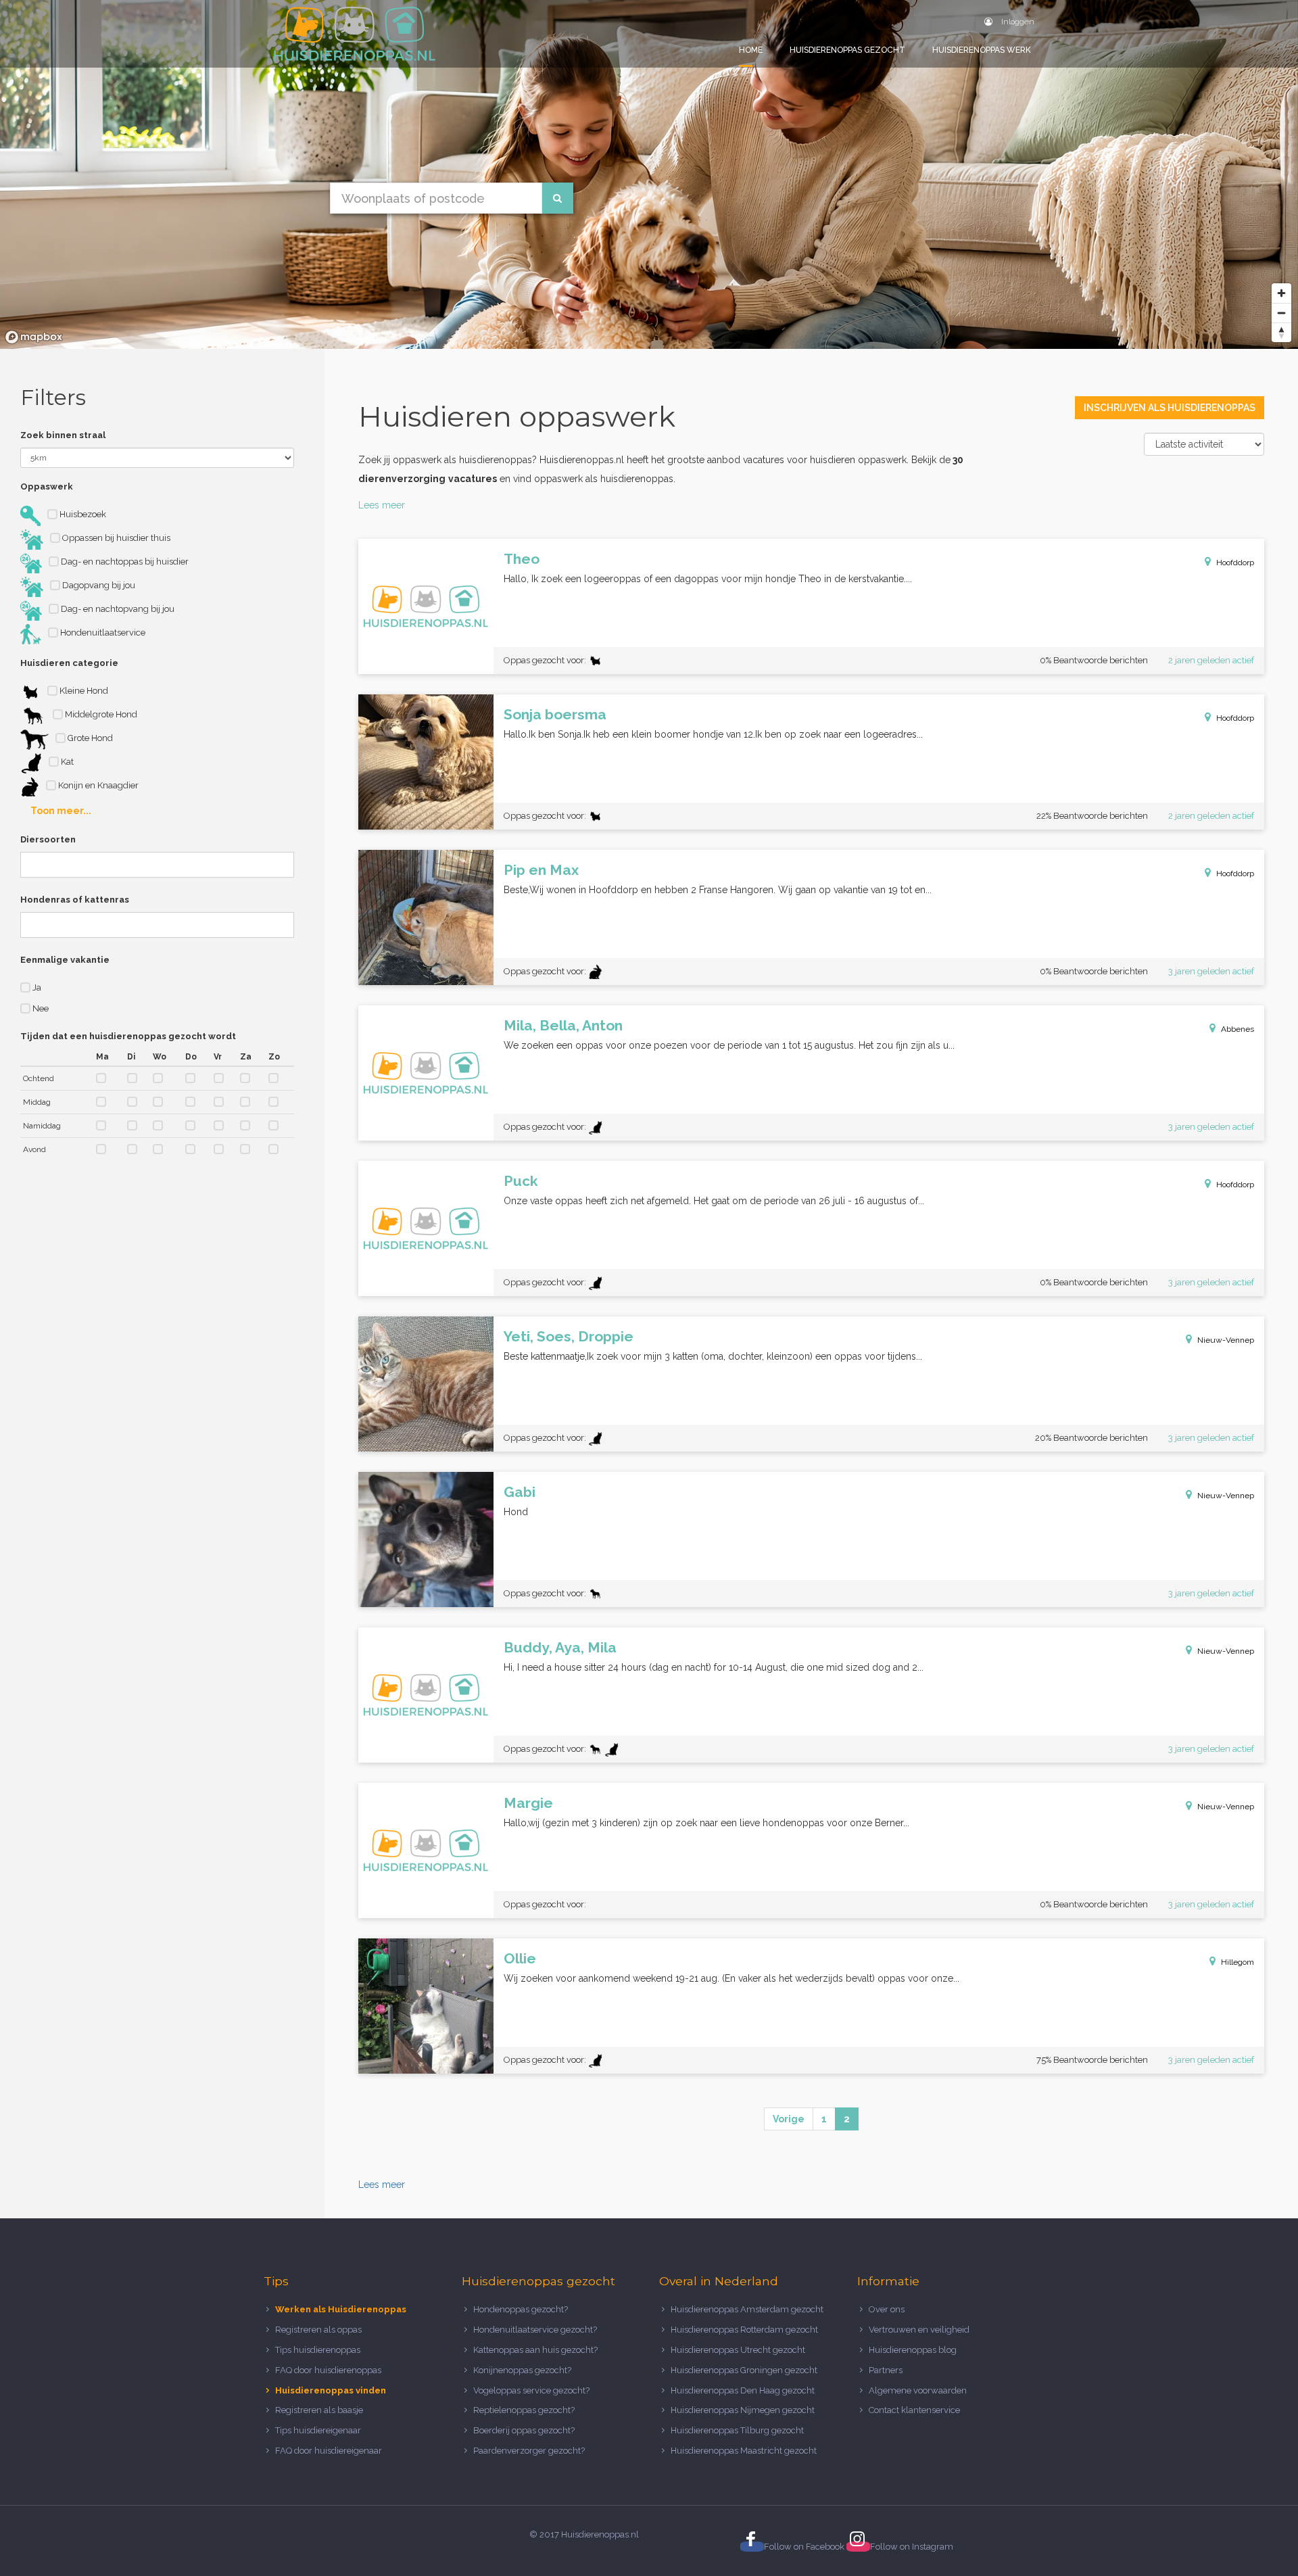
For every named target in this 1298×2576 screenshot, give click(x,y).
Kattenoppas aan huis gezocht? (535, 2350)
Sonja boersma (555, 714)
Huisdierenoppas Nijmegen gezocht (743, 2410)
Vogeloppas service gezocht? (531, 2390)
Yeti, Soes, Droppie (569, 1336)
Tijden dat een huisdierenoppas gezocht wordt (128, 1036)
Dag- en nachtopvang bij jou (117, 609)
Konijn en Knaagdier (97, 785)
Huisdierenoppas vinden (331, 2390)
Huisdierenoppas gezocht (847, 50)
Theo (522, 559)
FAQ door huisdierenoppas (329, 2370)
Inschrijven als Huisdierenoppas (1170, 408)
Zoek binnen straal (63, 435)
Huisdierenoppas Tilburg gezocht (737, 2430)
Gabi (520, 1492)
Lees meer (382, 505)
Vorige (789, 2119)
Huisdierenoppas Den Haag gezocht (743, 2390)
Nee (40, 1008)
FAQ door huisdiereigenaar (329, 2451)
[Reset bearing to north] (1281, 332)
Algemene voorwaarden (918, 2390)
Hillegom (1237, 1962)
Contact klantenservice (914, 2410)
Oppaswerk (47, 486)
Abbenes (1237, 1029)
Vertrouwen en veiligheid (919, 2330)
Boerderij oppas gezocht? (524, 2430)
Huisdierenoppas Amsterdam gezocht (747, 2309)
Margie (528, 1803)
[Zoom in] (1281, 293)
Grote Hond (89, 738)
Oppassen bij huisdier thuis (115, 538)
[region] (649, 174)
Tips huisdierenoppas (318, 2350)
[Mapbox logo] (34, 337)
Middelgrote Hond (100, 714)
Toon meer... (61, 811)
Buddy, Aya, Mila (560, 1647)
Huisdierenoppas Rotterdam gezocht (744, 2330)
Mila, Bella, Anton (563, 1025)
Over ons (887, 2309)
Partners (886, 2370)
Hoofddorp (1235, 563)
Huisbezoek (82, 514)
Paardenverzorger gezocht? (529, 2451)
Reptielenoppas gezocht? (524, 2410)
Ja (36, 987)
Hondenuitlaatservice (102, 633)
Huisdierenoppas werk (982, 50)
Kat (66, 762)
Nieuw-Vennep (1226, 1340)
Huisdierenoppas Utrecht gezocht (738, 2350)
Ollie (520, 1958)
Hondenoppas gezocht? (521, 2309)
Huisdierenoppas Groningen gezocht (744, 2370)
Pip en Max (541, 870)
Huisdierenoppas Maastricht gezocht (744, 2451)
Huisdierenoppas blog (913, 2350)
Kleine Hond (83, 691)
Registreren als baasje (319, 2410)
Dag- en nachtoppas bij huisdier (124, 562)
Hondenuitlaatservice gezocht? (535, 2330)
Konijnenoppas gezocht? (522, 2370)
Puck (521, 1181)
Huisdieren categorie (69, 663)
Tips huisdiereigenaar (318, 2430)
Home (751, 50)
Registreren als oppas (318, 2330)
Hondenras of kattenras (75, 900)
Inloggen (1017, 22)
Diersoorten (48, 839)
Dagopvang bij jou (98, 585)
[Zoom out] (1281, 313)
